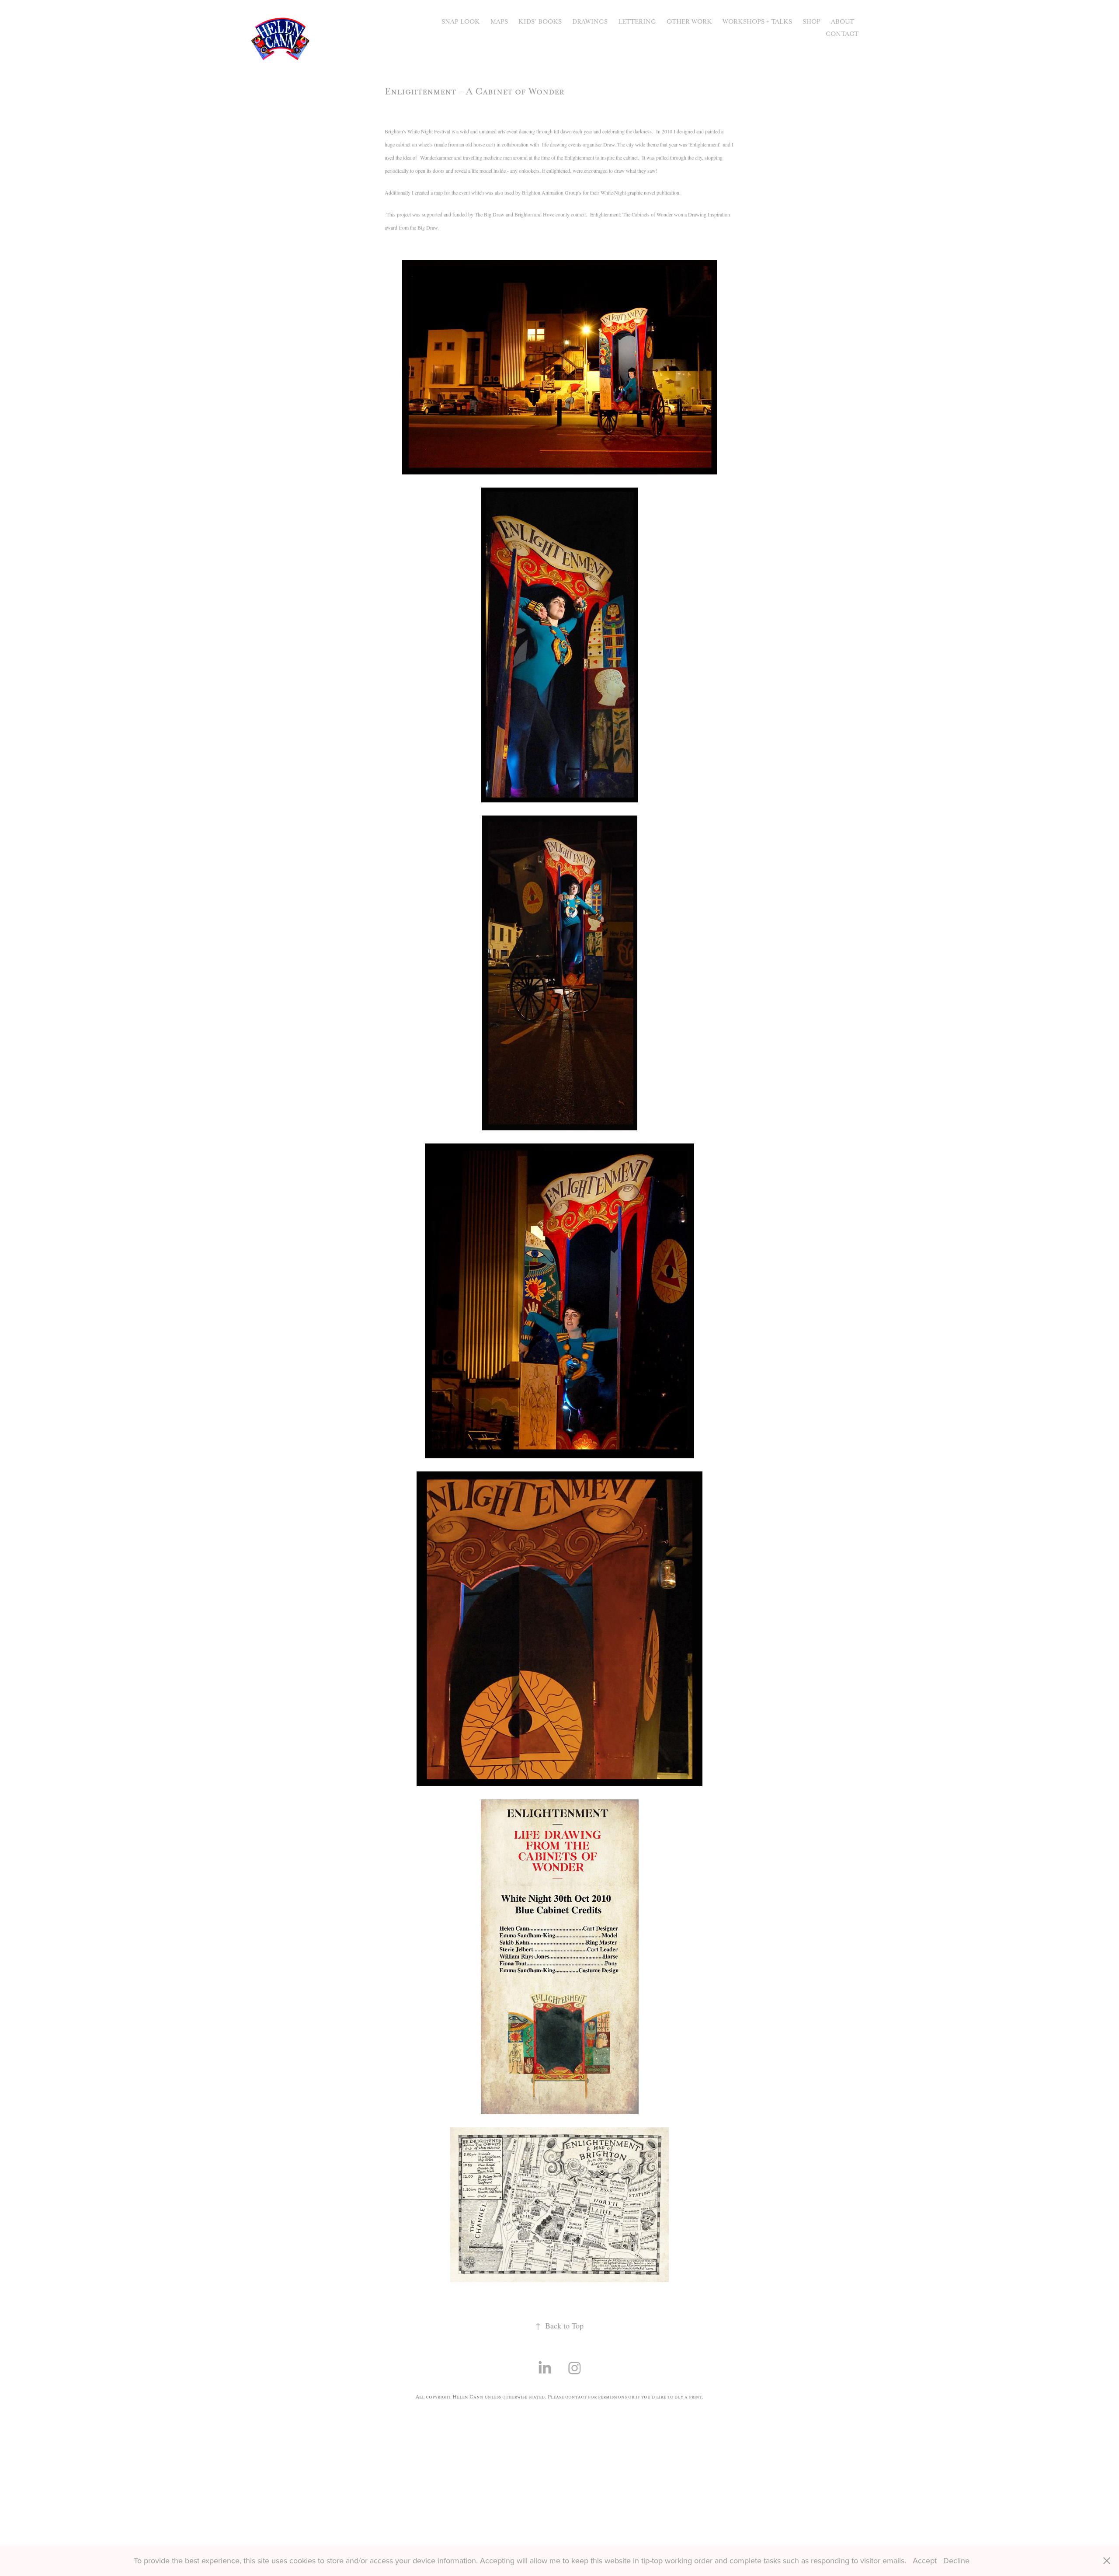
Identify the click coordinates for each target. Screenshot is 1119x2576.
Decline (956, 2560)
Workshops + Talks (757, 22)
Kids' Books (540, 22)
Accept (925, 2560)
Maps (499, 22)
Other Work (689, 22)
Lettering (637, 22)
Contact (842, 34)
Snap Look (461, 22)
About (843, 22)
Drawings (590, 22)
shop (811, 22)
